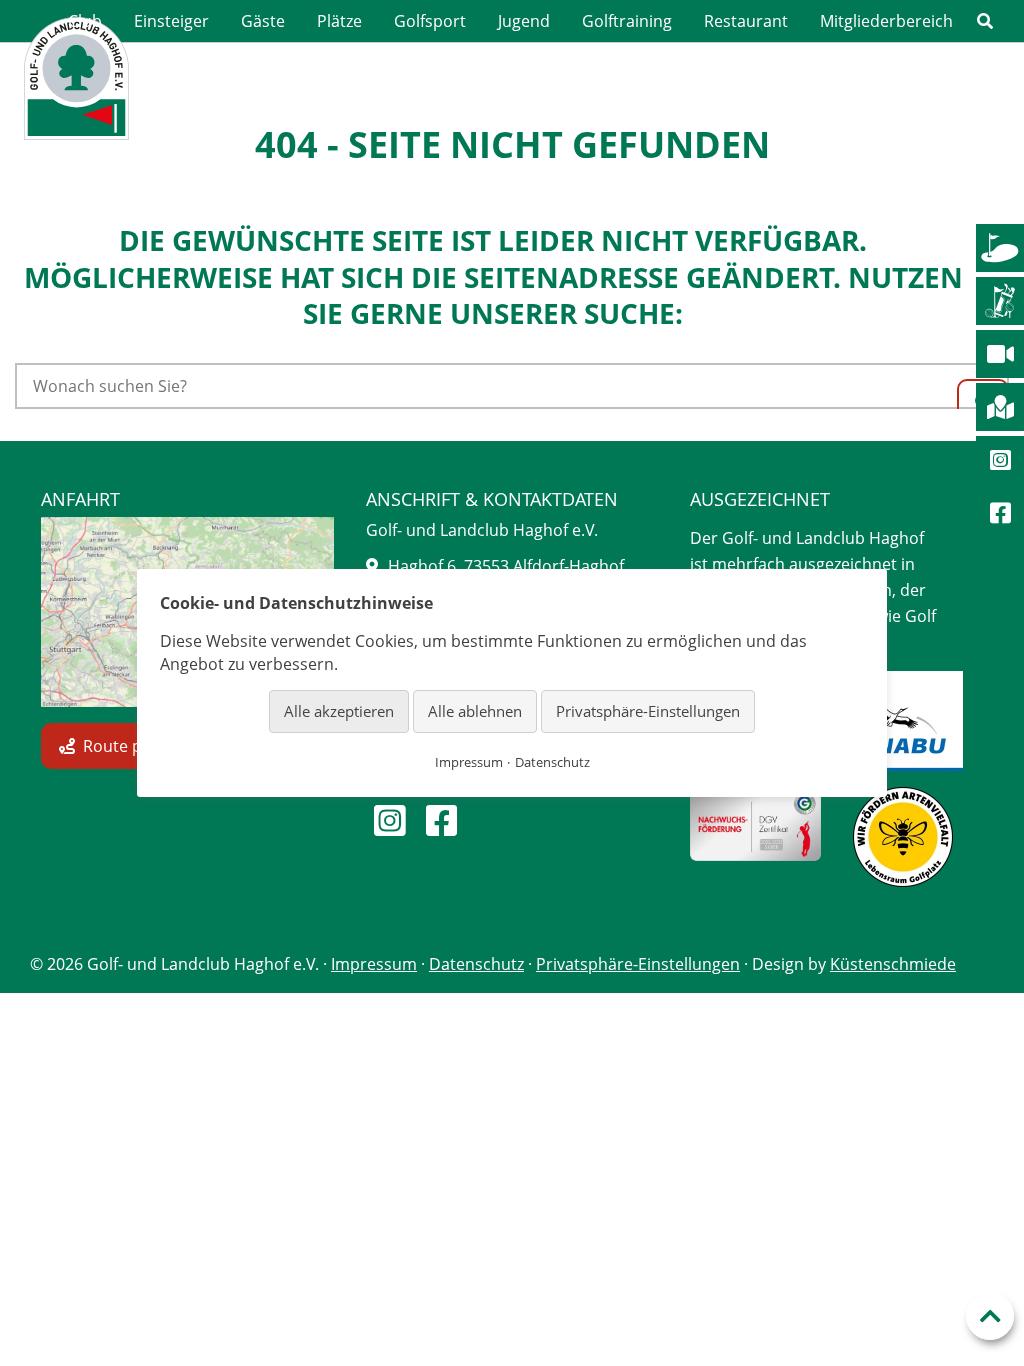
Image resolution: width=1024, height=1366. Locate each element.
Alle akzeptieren (339, 711)
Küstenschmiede (893, 964)
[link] (985, 21)
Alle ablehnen (475, 711)
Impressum (374, 964)
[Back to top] (990, 1316)
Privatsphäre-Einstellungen (638, 964)
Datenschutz (476, 964)
